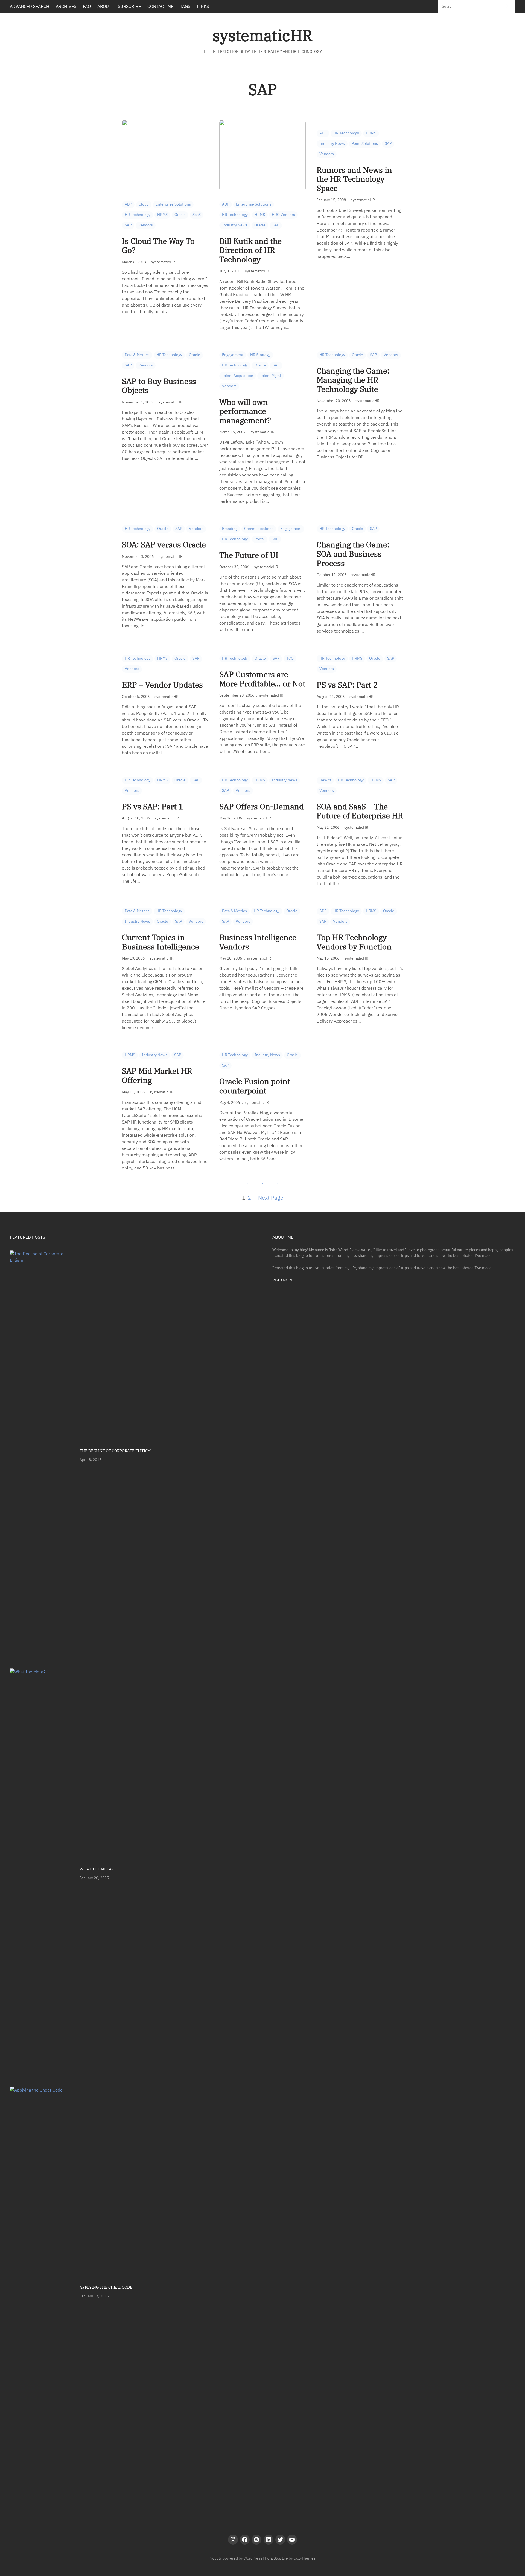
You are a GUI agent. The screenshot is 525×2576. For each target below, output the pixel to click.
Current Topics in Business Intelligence (161, 942)
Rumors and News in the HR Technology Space (354, 179)
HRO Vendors (283, 215)
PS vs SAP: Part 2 (347, 685)
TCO (290, 658)
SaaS (197, 215)
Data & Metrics (137, 355)
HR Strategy (260, 355)
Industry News (235, 225)
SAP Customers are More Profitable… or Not (262, 679)
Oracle (180, 215)
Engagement (233, 355)
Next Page (271, 1198)
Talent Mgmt (271, 376)
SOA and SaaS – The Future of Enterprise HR (360, 811)
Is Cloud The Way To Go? (158, 246)
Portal (260, 539)
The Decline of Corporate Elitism (115, 1451)
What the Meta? (97, 1869)
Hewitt (325, 780)
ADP (128, 204)
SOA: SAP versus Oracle (164, 545)
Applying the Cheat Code (106, 2287)
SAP (128, 225)
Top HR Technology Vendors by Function (354, 942)
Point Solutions (365, 143)
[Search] (506, 6)
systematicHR (262, 35)
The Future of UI (249, 555)
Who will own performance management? (245, 411)
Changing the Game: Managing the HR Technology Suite (353, 380)
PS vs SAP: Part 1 (153, 807)
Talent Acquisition (238, 376)
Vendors (146, 225)
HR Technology (138, 215)
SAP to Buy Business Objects (159, 386)
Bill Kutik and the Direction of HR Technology (250, 250)
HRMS (162, 215)
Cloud (144, 204)
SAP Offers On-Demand (262, 807)
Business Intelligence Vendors (258, 942)
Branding (230, 529)
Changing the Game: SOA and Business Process (353, 554)
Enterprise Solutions (173, 204)
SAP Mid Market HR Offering (157, 1075)
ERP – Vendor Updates (162, 685)
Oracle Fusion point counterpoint (255, 1086)
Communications (259, 529)
